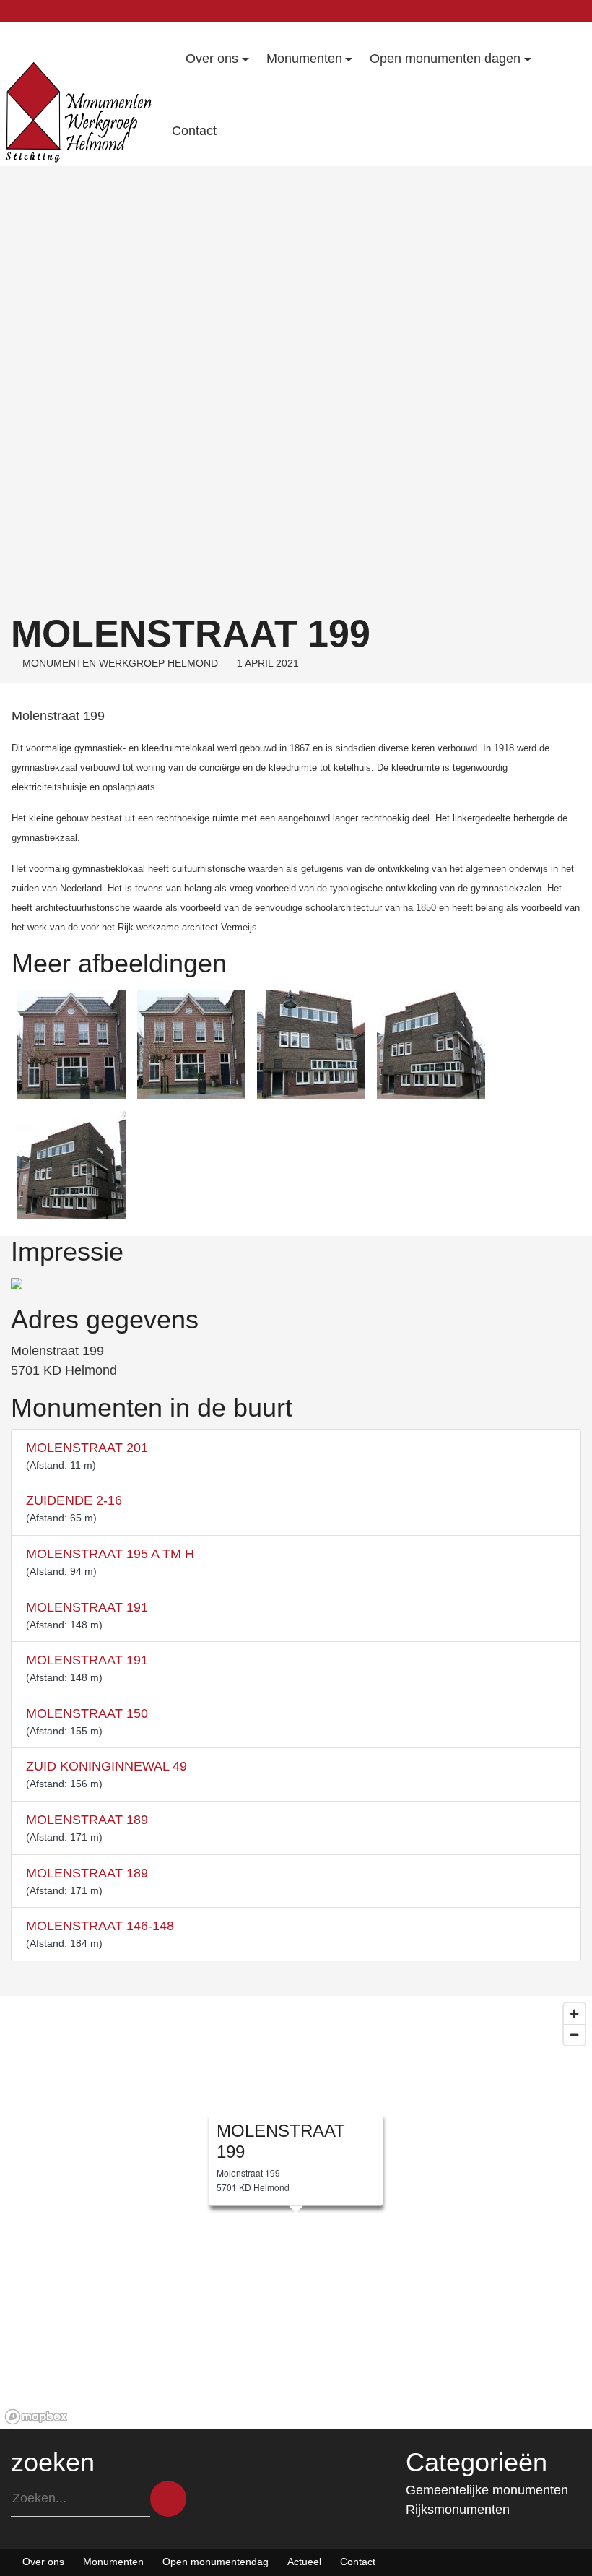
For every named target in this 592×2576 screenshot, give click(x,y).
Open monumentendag (216, 2562)
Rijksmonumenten (458, 2510)
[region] (296, 2213)
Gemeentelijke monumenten (487, 2490)
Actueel (304, 2562)
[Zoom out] (574, 2035)
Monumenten (113, 2562)
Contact (358, 2562)
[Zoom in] (574, 2014)
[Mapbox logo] (36, 2417)
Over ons (43, 2562)
